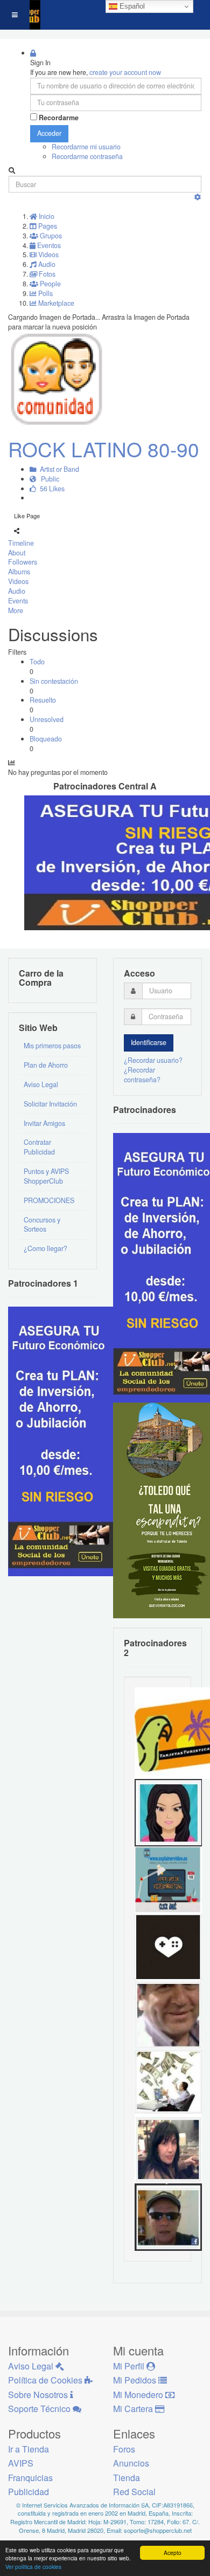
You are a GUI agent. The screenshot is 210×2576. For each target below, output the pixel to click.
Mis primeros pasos (52, 1046)
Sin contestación (54, 681)
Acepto (173, 2553)
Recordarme (59, 118)
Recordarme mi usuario (86, 147)
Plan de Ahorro (46, 1065)
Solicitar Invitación (50, 1104)
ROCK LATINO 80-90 (104, 449)
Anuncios (131, 2463)
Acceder (49, 133)
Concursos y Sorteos (42, 1225)
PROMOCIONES (49, 1200)
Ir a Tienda (29, 2449)
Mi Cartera (134, 2409)
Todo (37, 662)
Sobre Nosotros (39, 2395)
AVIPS (21, 2463)
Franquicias (30, 2478)
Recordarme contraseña (87, 156)
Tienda (127, 2478)
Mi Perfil (130, 2366)
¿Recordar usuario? (153, 1060)
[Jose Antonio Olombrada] (62, 1441)
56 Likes (51, 489)
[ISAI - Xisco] (168, 2216)
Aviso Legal (41, 1084)
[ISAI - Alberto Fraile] (168, 1879)
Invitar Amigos (44, 1123)
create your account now (125, 72)
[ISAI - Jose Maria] (168, 2082)
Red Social (134, 2492)
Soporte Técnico (40, 2409)
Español (131, 6)
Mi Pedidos (136, 2380)
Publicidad (29, 2492)
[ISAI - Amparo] (168, 1812)
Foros (124, 2449)
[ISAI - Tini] (168, 2149)
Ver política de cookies (33, 2567)
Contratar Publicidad (39, 1147)
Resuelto (43, 700)
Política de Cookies (46, 2380)
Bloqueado (46, 739)
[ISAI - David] (168, 1947)
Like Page (27, 516)
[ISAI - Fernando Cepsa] (168, 2014)
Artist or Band (58, 469)
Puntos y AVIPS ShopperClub (46, 1176)
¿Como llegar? (45, 1248)
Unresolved (47, 719)
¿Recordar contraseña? (142, 1075)
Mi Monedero (139, 2395)
